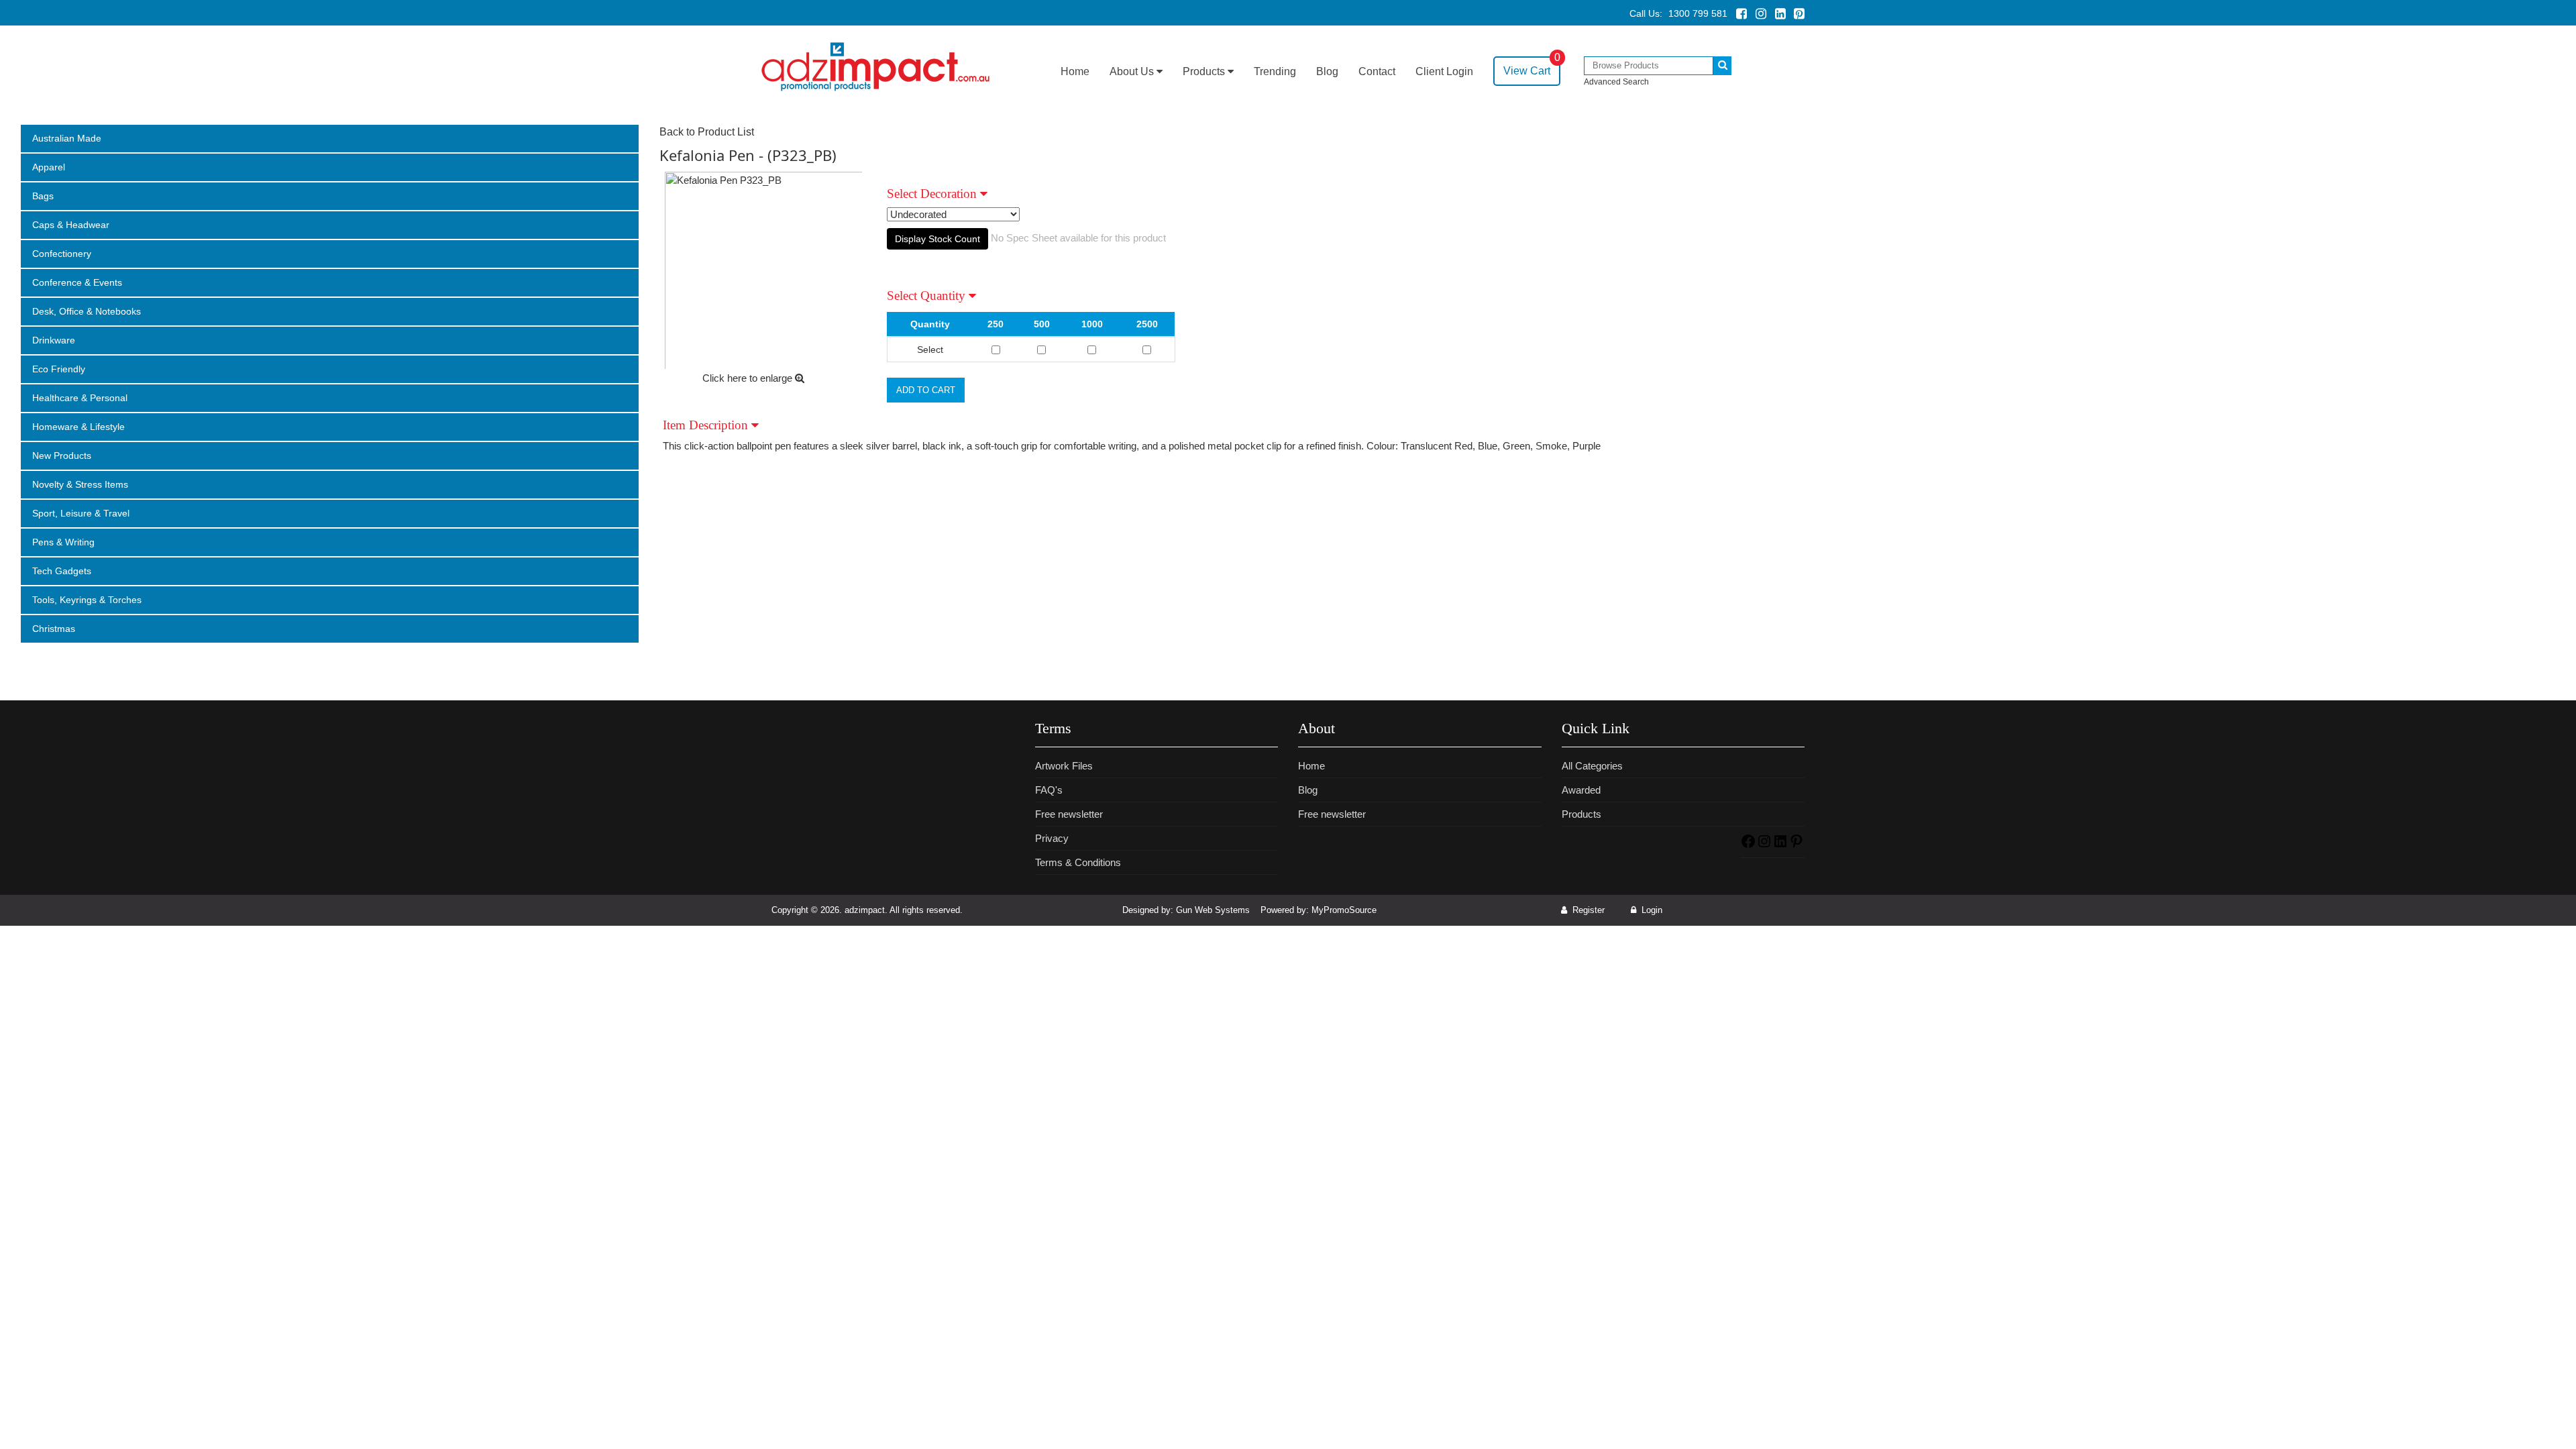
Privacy (1052, 838)
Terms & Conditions (1078, 862)
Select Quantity (928, 296)
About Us (1133, 71)
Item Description (707, 425)
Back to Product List (707, 132)
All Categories (1592, 766)
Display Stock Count (937, 239)
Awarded (1581, 790)
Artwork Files (1064, 766)
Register (1587, 910)
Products (1205, 71)
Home (1075, 71)
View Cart (1532, 66)
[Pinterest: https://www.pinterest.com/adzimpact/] (1796, 846)
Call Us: (1678, 13)
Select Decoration (933, 194)
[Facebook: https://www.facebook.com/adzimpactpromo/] (1748, 846)
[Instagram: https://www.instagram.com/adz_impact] (1764, 846)
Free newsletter (1069, 814)
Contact (1377, 71)
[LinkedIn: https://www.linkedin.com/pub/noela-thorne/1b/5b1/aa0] (1780, 846)
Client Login (1444, 71)
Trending (1275, 71)
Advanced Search (1616, 82)
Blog (1327, 71)
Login (1651, 910)
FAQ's (1049, 790)
